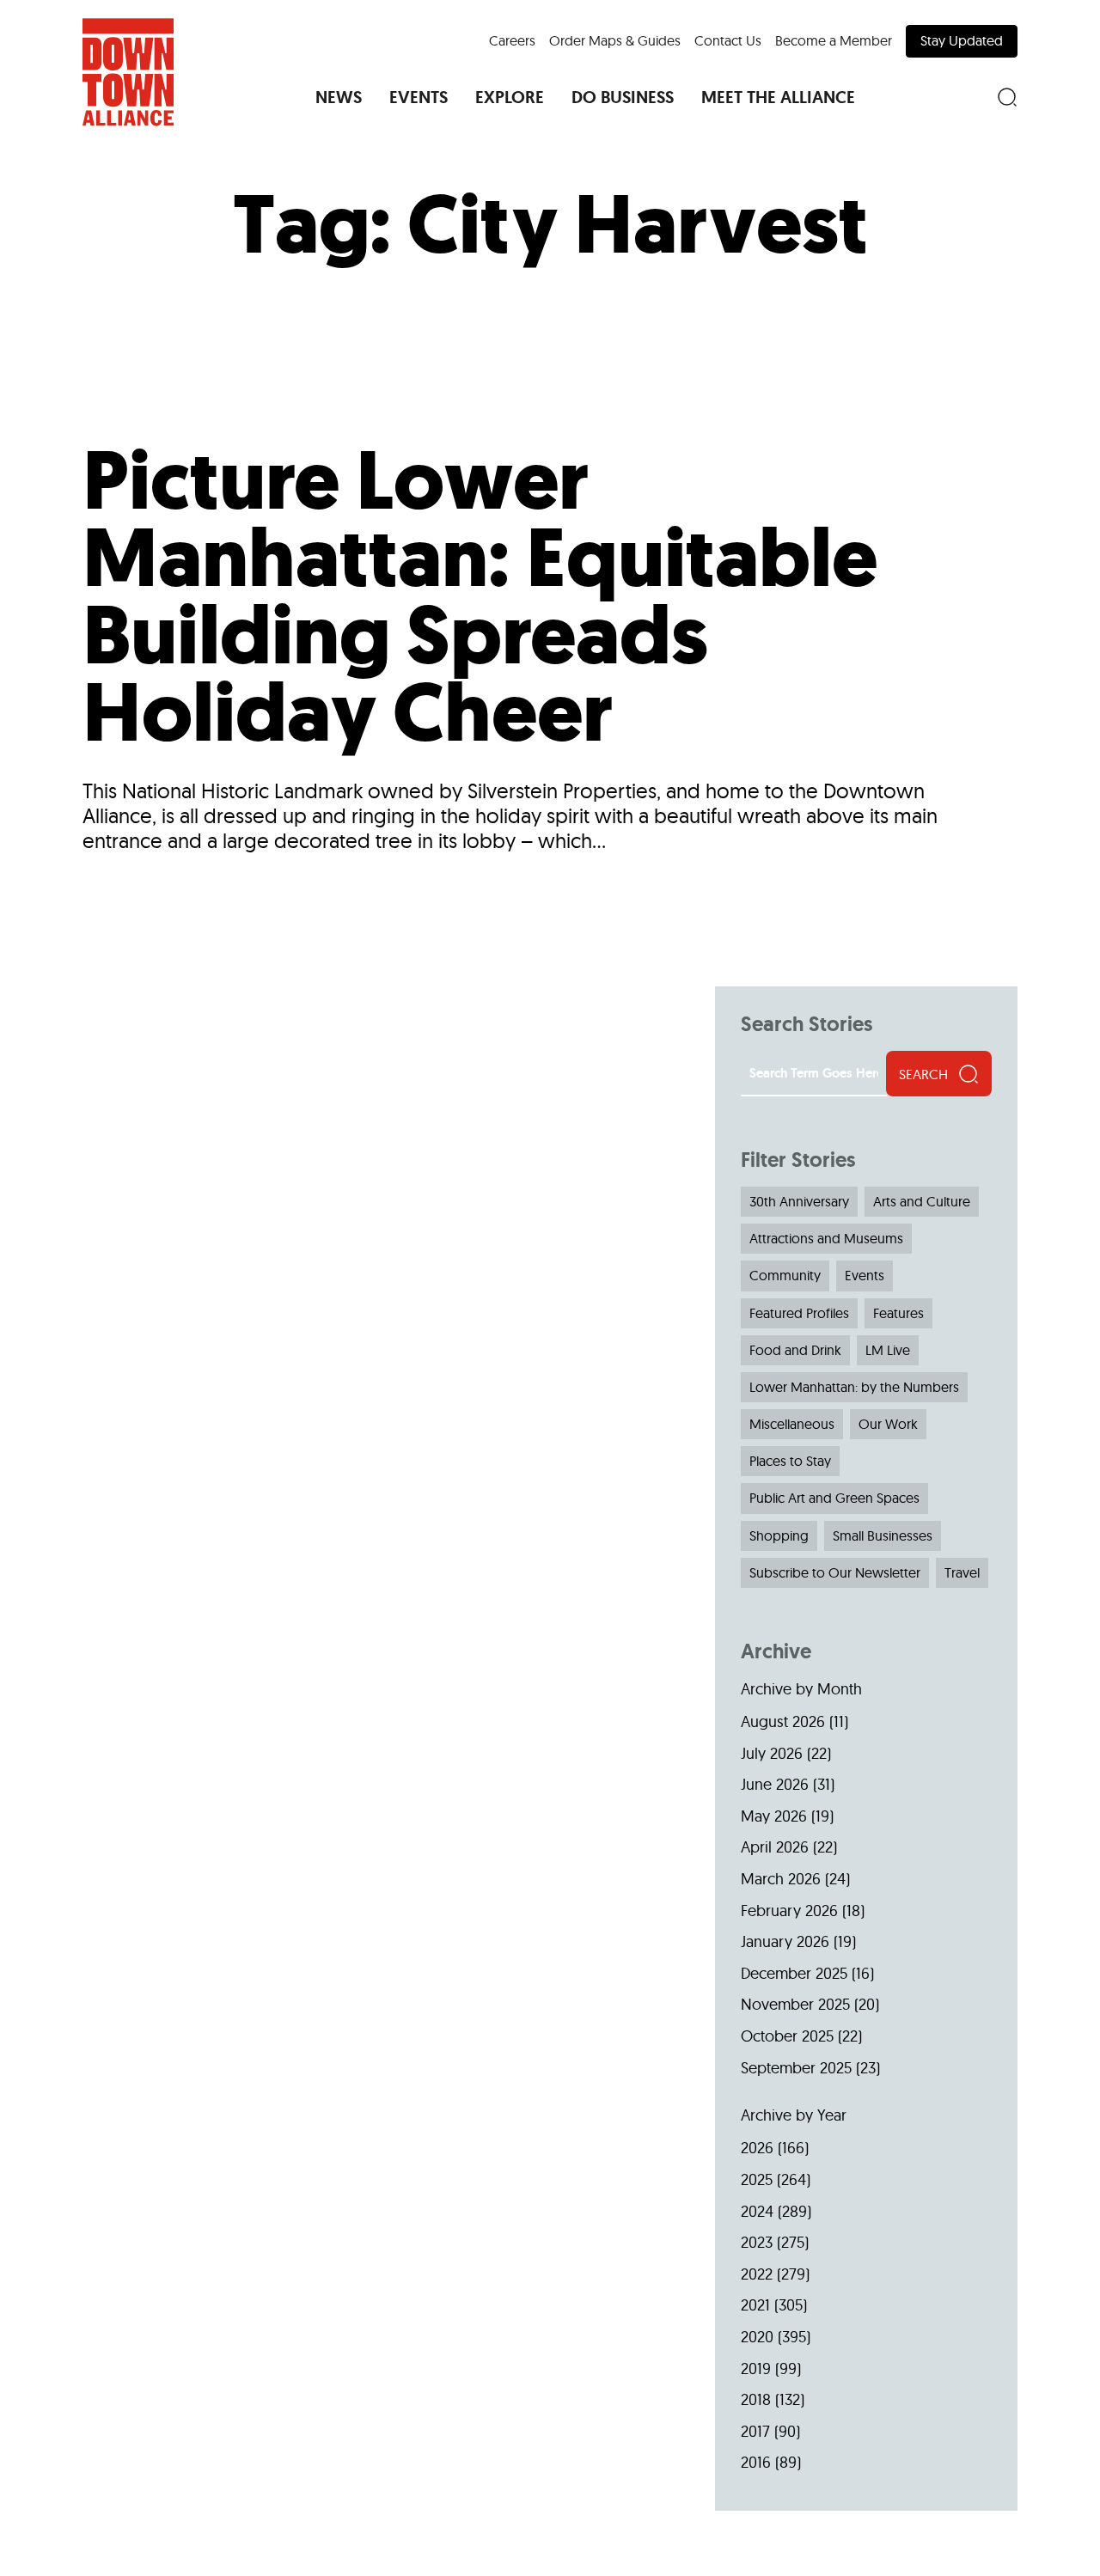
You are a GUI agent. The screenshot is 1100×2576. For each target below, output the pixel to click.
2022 (757, 2274)
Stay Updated (962, 40)
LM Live (888, 1350)
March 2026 (781, 1879)
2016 (756, 2462)
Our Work (888, 1424)
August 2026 (783, 1721)
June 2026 (775, 1784)
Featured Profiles (799, 1313)
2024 (757, 2211)
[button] (339, 97)
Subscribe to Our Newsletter (835, 1572)
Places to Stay (790, 1461)
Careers (512, 40)
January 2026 (785, 1941)
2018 (756, 2399)
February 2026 (789, 1911)
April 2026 (775, 1847)
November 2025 (795, 2004)
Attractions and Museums (826, 1238)
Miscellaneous (792, 1424)
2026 (757, 2148)
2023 (757, 2242)
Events (865, 1275)
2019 (756, 2368)
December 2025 (794, 1973)
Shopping (779, 1535)
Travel (962, 1572)
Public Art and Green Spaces (834, 1498)
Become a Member (834, 40)
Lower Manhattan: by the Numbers (854, 1387)
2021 (755, 2305)
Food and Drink (795, 1350)
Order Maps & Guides (615, 40)
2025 (757, 2179)
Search (923, 1074)
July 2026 (772, 1753)
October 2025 (787, 2036)
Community (785, 1275)
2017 (755, 2431)
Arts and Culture (922, 1201)
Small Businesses (883, 1535)
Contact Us (728, 40)
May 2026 (774, 1816)
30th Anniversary (799, 1201)
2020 (757, 2337)
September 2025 (796, 2068)
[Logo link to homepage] (128, 72)
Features (898, 1313)
